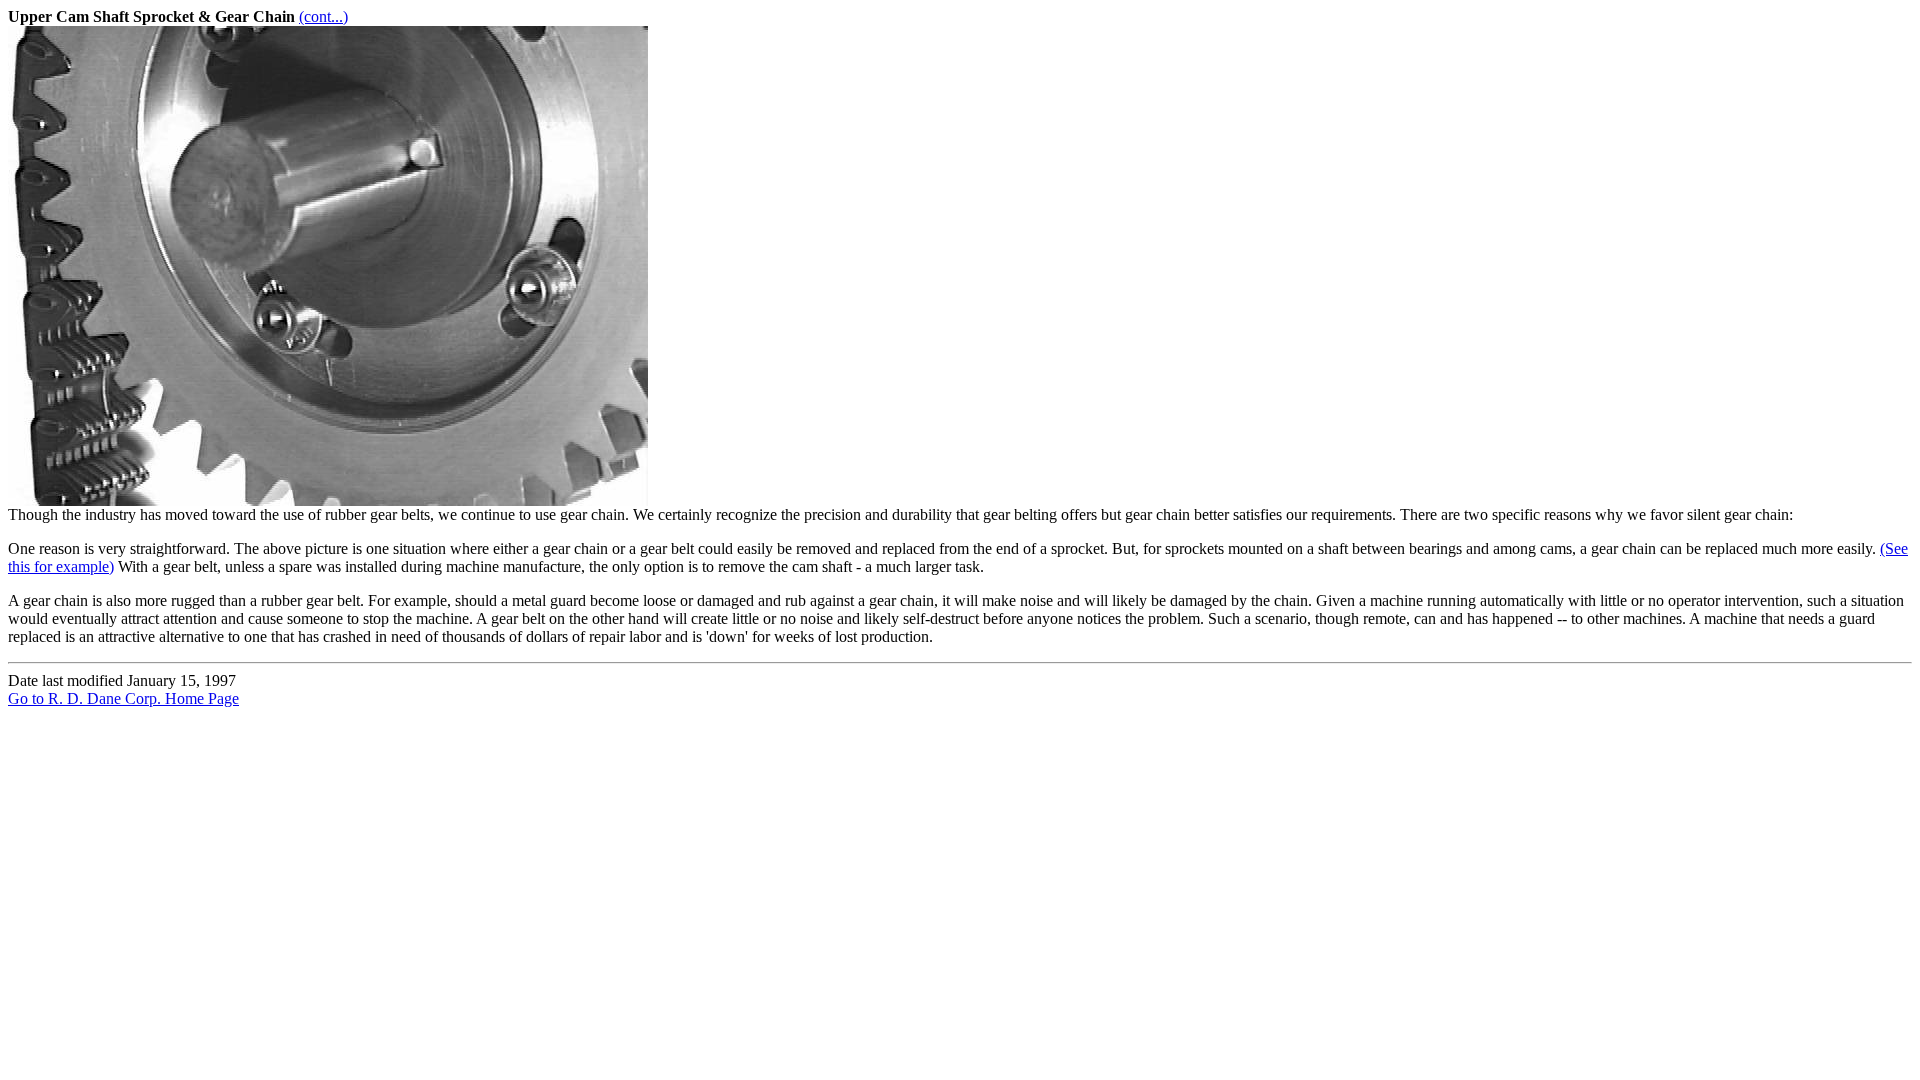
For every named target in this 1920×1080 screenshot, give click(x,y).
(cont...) (323, 16)
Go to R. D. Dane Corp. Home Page (123, 698)
